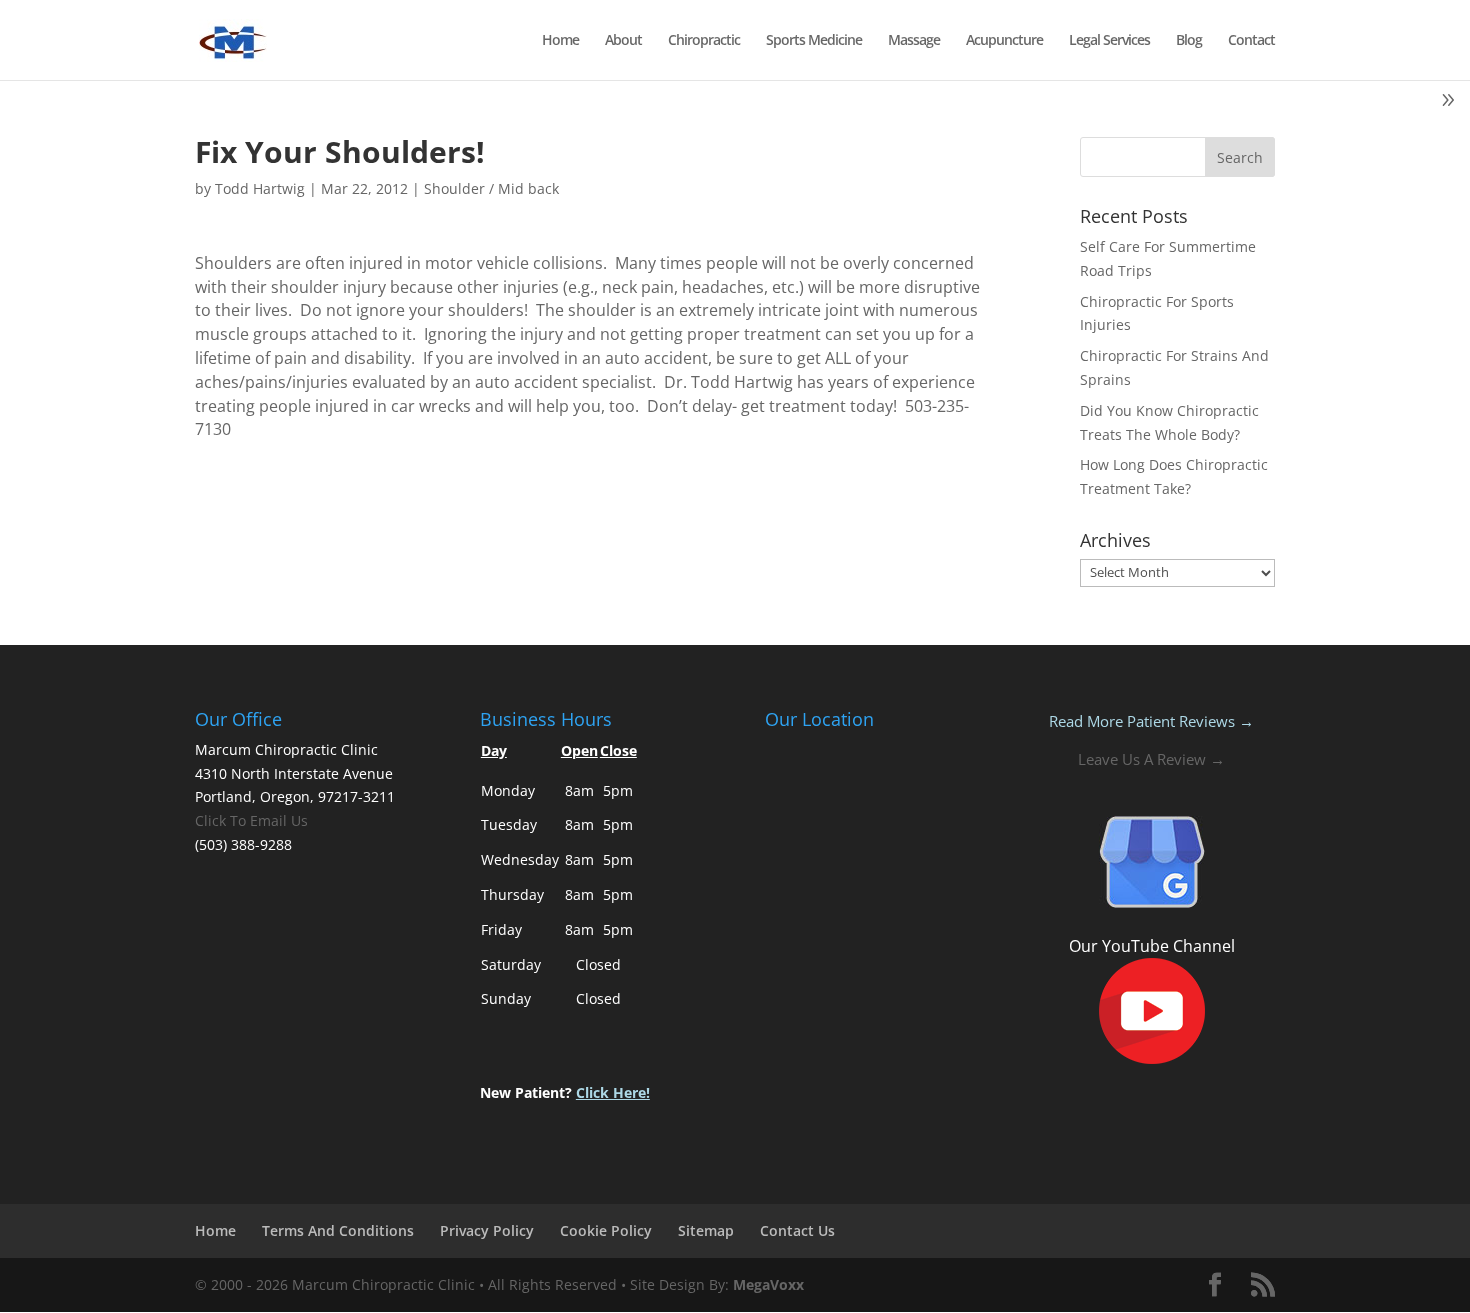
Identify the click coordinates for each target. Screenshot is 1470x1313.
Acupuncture (1004, 41)
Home (560, 41)
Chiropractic (704, 41)
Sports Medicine (814, 41)
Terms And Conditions (338, 1230)
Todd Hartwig (260, 188)
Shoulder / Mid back (491, 188)
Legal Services (1109, 41)
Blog (1189, 41)
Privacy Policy (487, 1230)
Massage (914, 41)
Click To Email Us (251, 820)
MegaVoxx (768, 1284)
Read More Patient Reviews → (1151, 721)
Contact (1251, 41)
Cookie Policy (606, 1230)
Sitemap (706, 1230)
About (623, 41)
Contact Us (797, 1230)
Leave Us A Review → (1151, 759)
